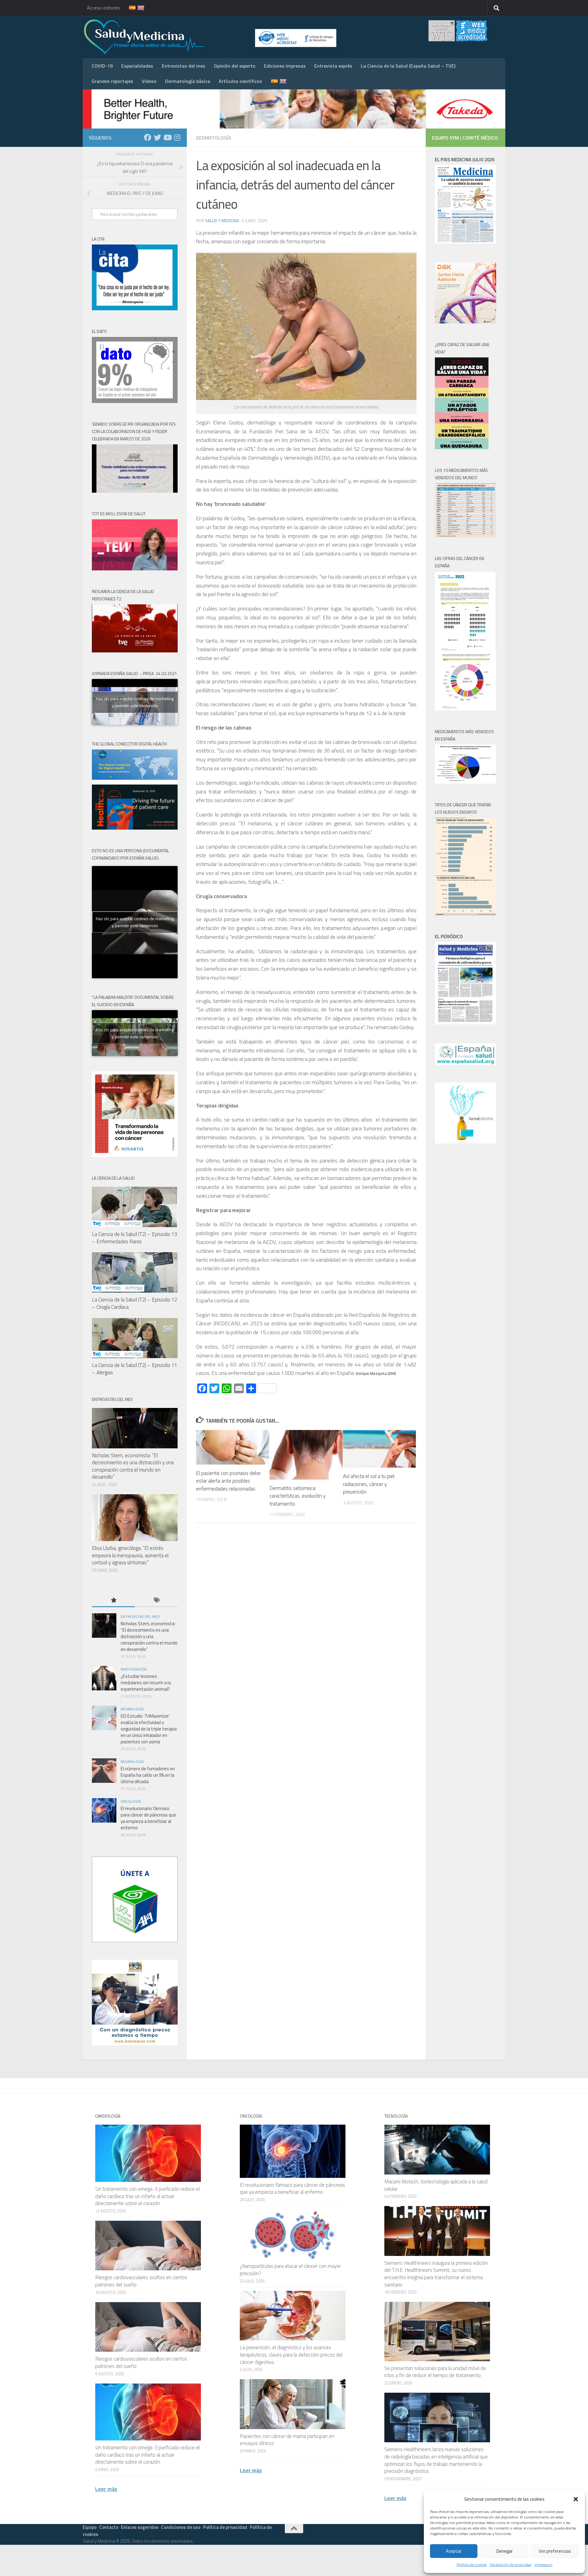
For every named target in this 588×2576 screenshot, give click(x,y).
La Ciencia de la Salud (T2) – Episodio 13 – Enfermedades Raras (134, 1238)
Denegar (505, 2551)
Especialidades (137, 66)
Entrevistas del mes (183, 66)
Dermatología (214, 138)
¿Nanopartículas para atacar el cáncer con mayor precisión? (290, 2270)
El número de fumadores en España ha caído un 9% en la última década (148, 1775)
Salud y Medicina (222, 220)
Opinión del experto (235, 66)
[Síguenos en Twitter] (157, 137)
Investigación (134, 1669)
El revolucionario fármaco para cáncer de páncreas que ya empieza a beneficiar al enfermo (148, 1818)
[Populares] (113, 1601)
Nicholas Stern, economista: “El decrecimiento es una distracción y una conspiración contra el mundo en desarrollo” (133, 1466)
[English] (137, 8)
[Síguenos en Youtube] (167, 137)
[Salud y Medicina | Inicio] (216, 37)
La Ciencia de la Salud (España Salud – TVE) (408, 66)
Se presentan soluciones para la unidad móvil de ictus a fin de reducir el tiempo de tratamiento (435, 2372)
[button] (576, 2499)
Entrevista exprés (333, 66)
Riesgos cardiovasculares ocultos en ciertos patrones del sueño (141, 2281)
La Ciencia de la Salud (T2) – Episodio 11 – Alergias (134, 1369)
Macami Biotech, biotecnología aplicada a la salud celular (436, 2185)
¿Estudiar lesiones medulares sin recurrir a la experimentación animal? (146, 1683)
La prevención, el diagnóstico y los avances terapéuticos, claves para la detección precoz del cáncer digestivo (291, 2355)
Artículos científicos (240, 81)
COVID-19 (102, 66)
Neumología (132, 1709)
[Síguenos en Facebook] (148, 137)
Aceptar (454, 2551)
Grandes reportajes (112, 81)
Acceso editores (104, 8)
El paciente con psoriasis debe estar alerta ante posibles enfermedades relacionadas (228, 1481)
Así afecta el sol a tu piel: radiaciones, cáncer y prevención (369, 1484)
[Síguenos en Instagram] (177, 137)
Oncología (131, 1801)
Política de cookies (472, 2565)
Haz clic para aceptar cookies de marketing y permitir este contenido (135, 702)
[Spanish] (129, 8)
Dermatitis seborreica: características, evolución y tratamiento (298, 1496)
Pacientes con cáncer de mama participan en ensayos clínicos (287, 2440)
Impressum (543, 2565)
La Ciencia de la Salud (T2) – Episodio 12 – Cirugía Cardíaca (134, 1303)
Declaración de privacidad (511, 2565)
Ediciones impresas (285, 66)
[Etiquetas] (156, 1601)
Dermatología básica (188, 81)
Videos (149, 81)
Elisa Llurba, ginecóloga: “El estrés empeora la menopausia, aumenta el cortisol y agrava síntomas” (130, 1555)
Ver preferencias (555, 2551)
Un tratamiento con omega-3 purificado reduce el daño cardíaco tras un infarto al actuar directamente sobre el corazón (147, 2196)
